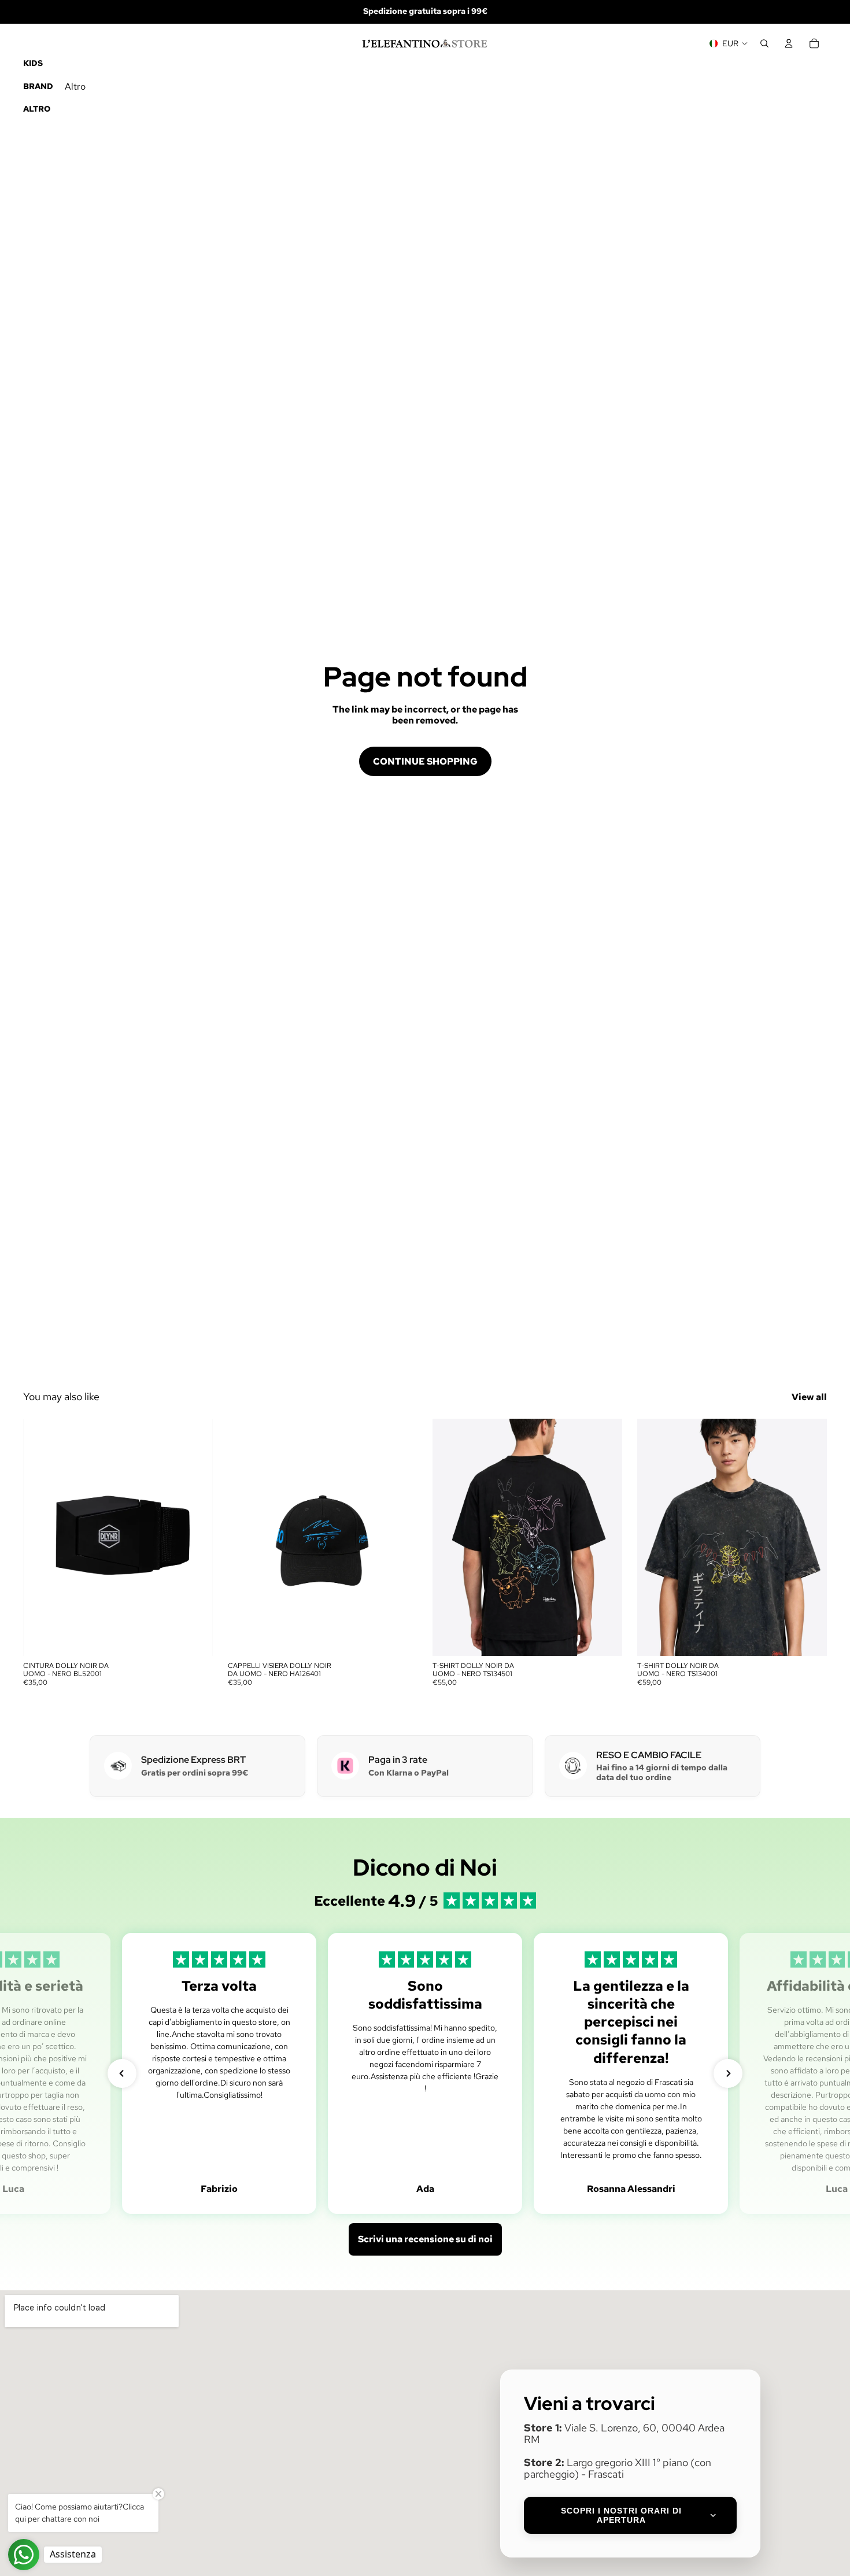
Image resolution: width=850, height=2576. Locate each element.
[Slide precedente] (245, 1537)
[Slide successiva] (400, 1537)
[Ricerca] (764, 43)
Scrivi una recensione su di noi (425, 2239)
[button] (122, 2073)
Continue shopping (425, 761)
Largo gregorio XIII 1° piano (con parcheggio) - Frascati (618, 2468)
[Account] (789, 43)
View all (809, 1397)
